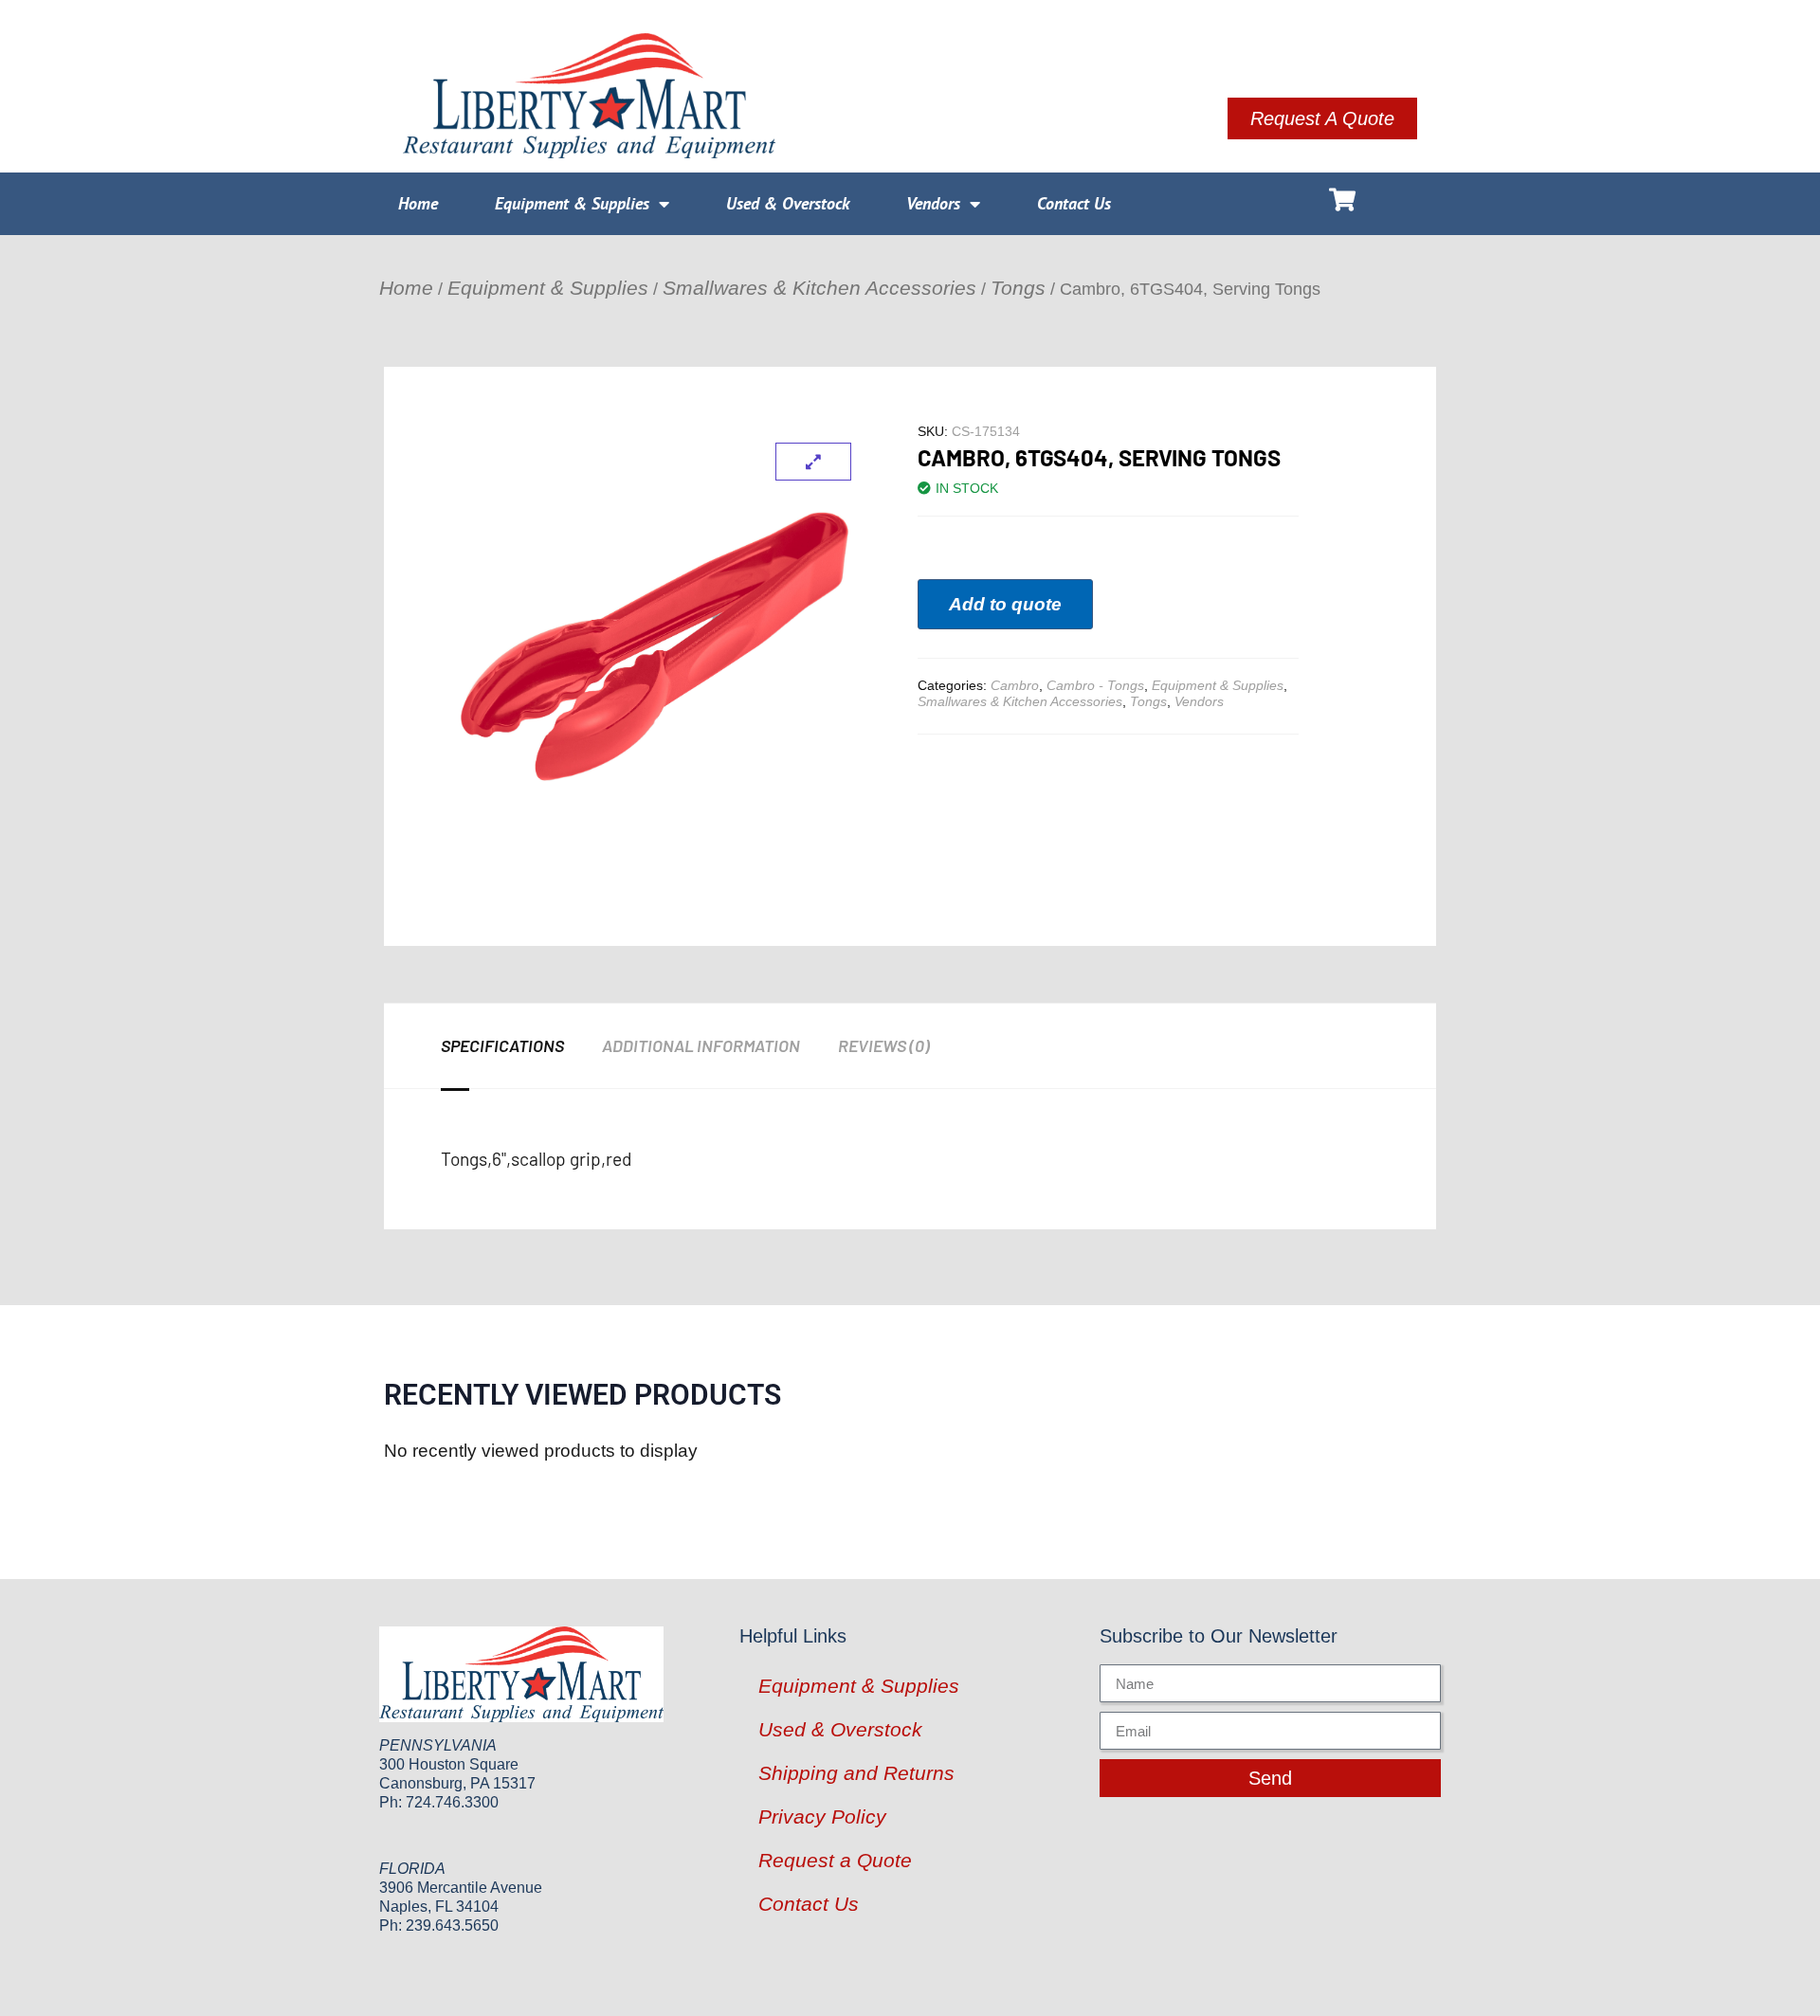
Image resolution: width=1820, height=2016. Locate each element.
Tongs (1018, 288)
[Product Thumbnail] (813, 462)
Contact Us (1074, 203)
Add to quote (1005, 604)
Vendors (933, 203)
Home (418, 203)
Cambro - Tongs (1095, 685)
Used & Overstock (788, 203)
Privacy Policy (822, 1816)
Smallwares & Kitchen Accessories (819, 288)
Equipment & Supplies (572, 203)
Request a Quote (835, 1860)
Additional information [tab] (701, 1045)
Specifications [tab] (502, 1045)
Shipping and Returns (856, 1773)
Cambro (1015, 685)
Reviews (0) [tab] (884, 1045)
